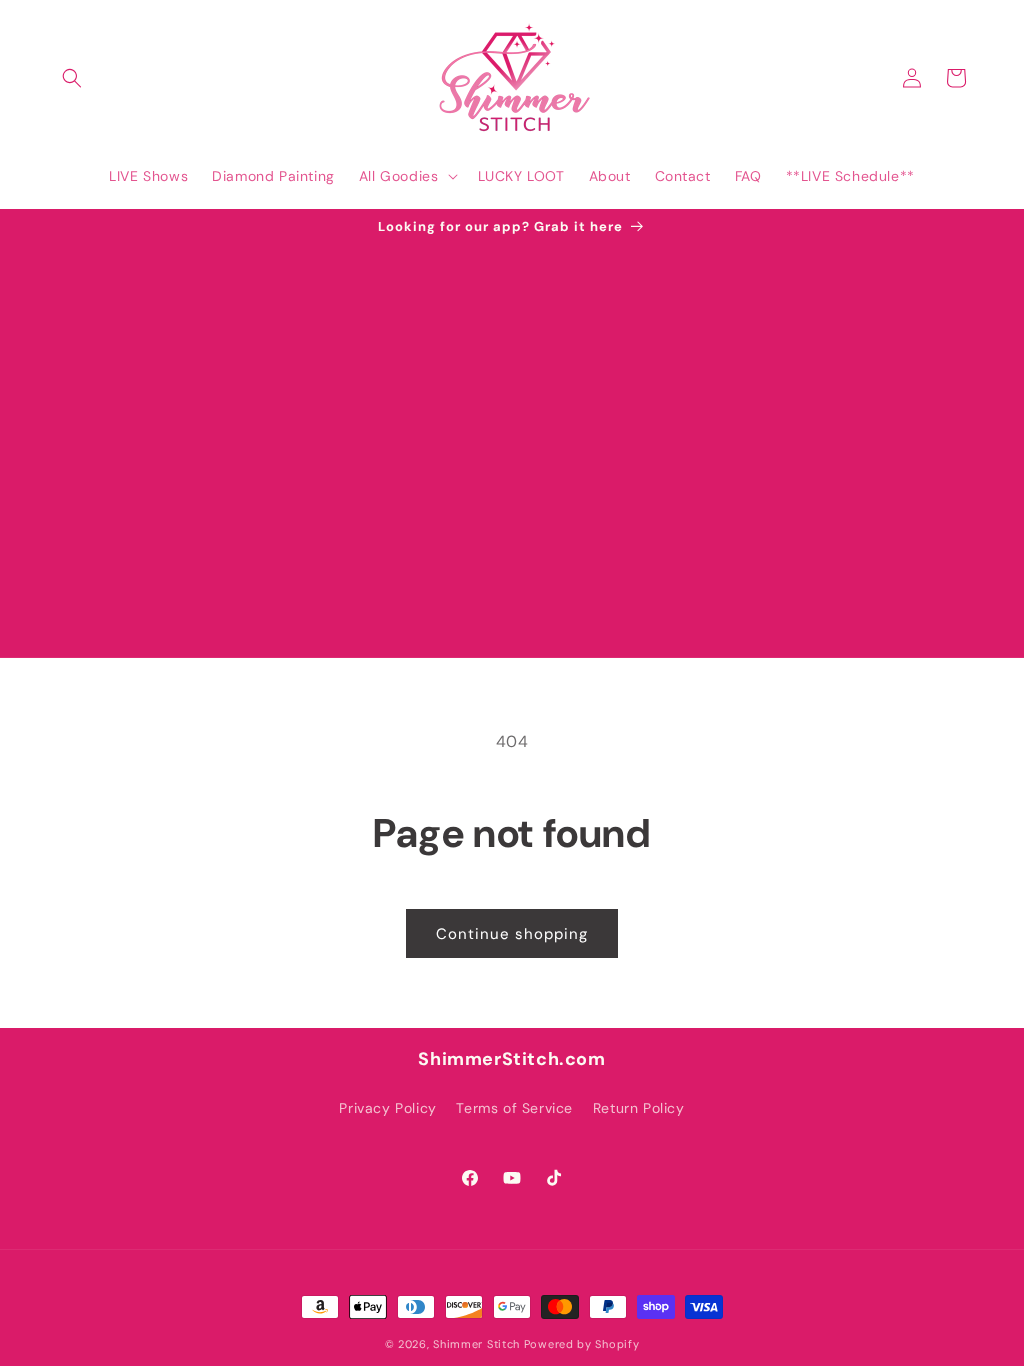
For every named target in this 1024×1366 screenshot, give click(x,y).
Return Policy (639, 1108)
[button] (72, 78)
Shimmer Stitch (476, 1344)
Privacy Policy (387, 1108)
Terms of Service (514, 1108)
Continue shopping (512, 934)
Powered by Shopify (582, 1344)
